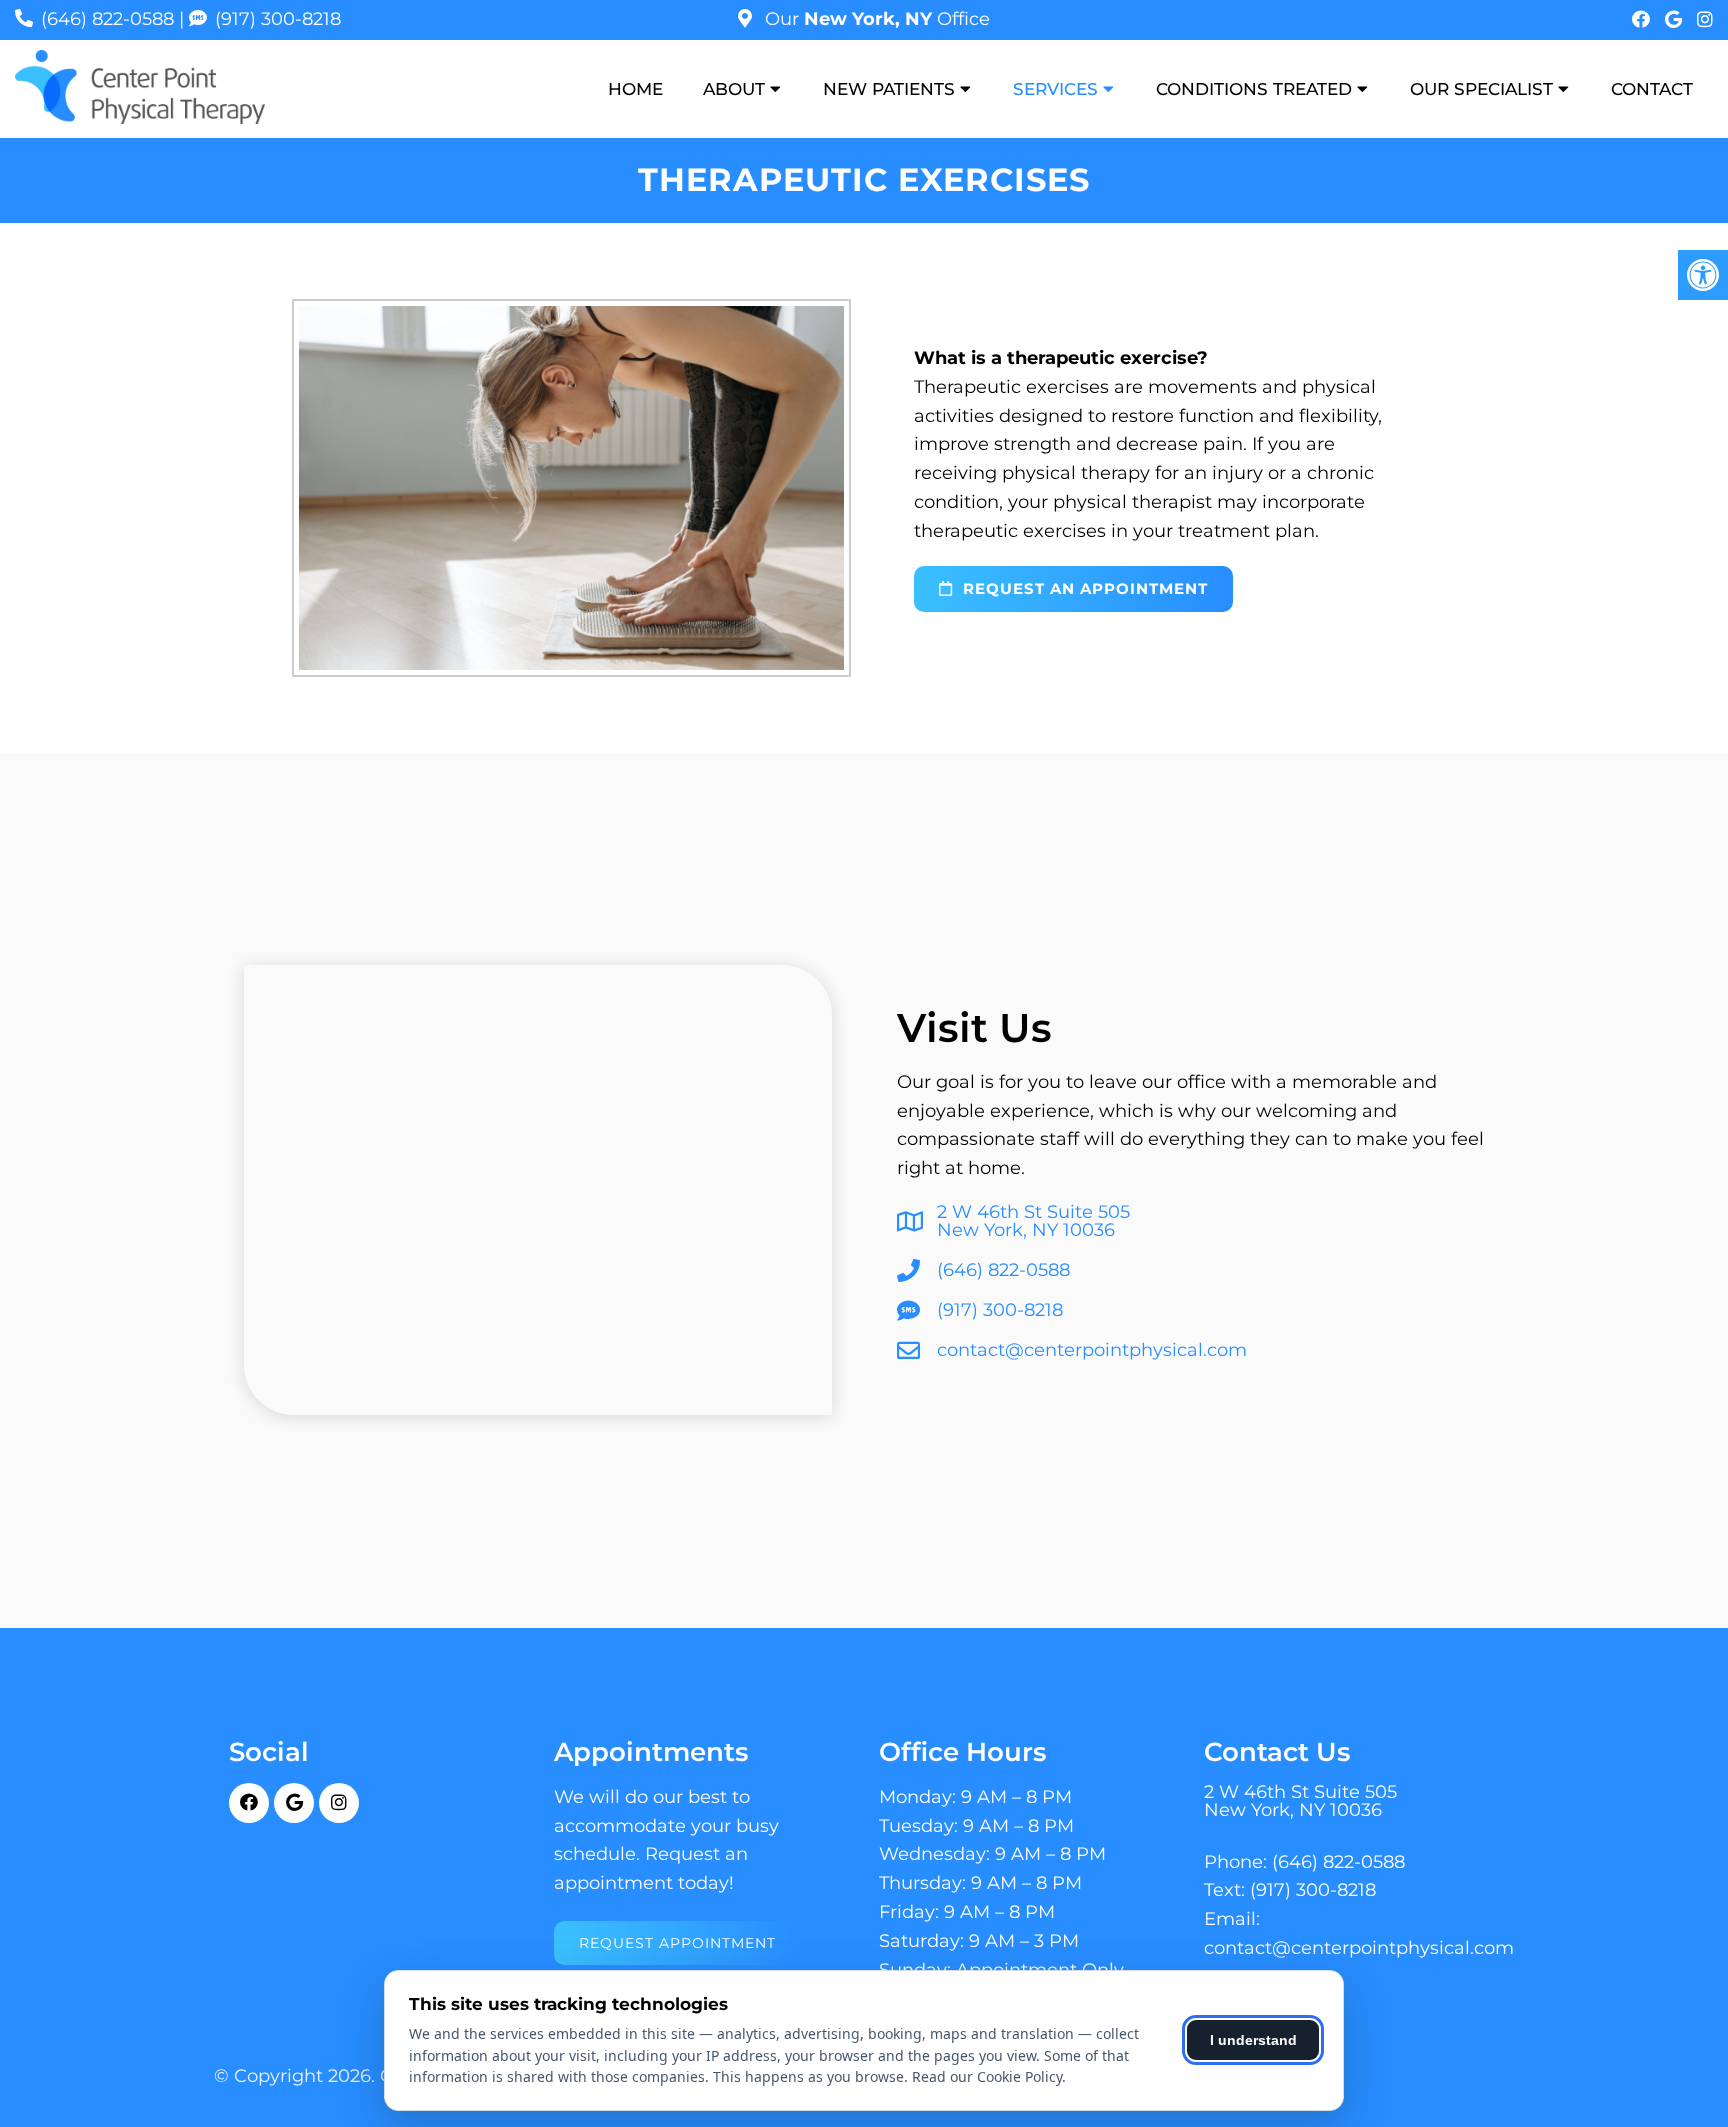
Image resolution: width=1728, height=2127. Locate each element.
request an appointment (1083, 588)
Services (1055, 89)
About (734, 89)
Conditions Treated (1254, 89)
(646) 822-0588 (107, 19)
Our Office (875, 19)
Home (635, 89)
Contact (1652, 89)
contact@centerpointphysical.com (1092, 1350)
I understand (1253, 2040)
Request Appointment (677, 1943)
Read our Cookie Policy (987, 2076)
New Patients (889, 89)
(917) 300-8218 (278, 19)
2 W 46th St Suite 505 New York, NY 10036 (1033, 1221)
